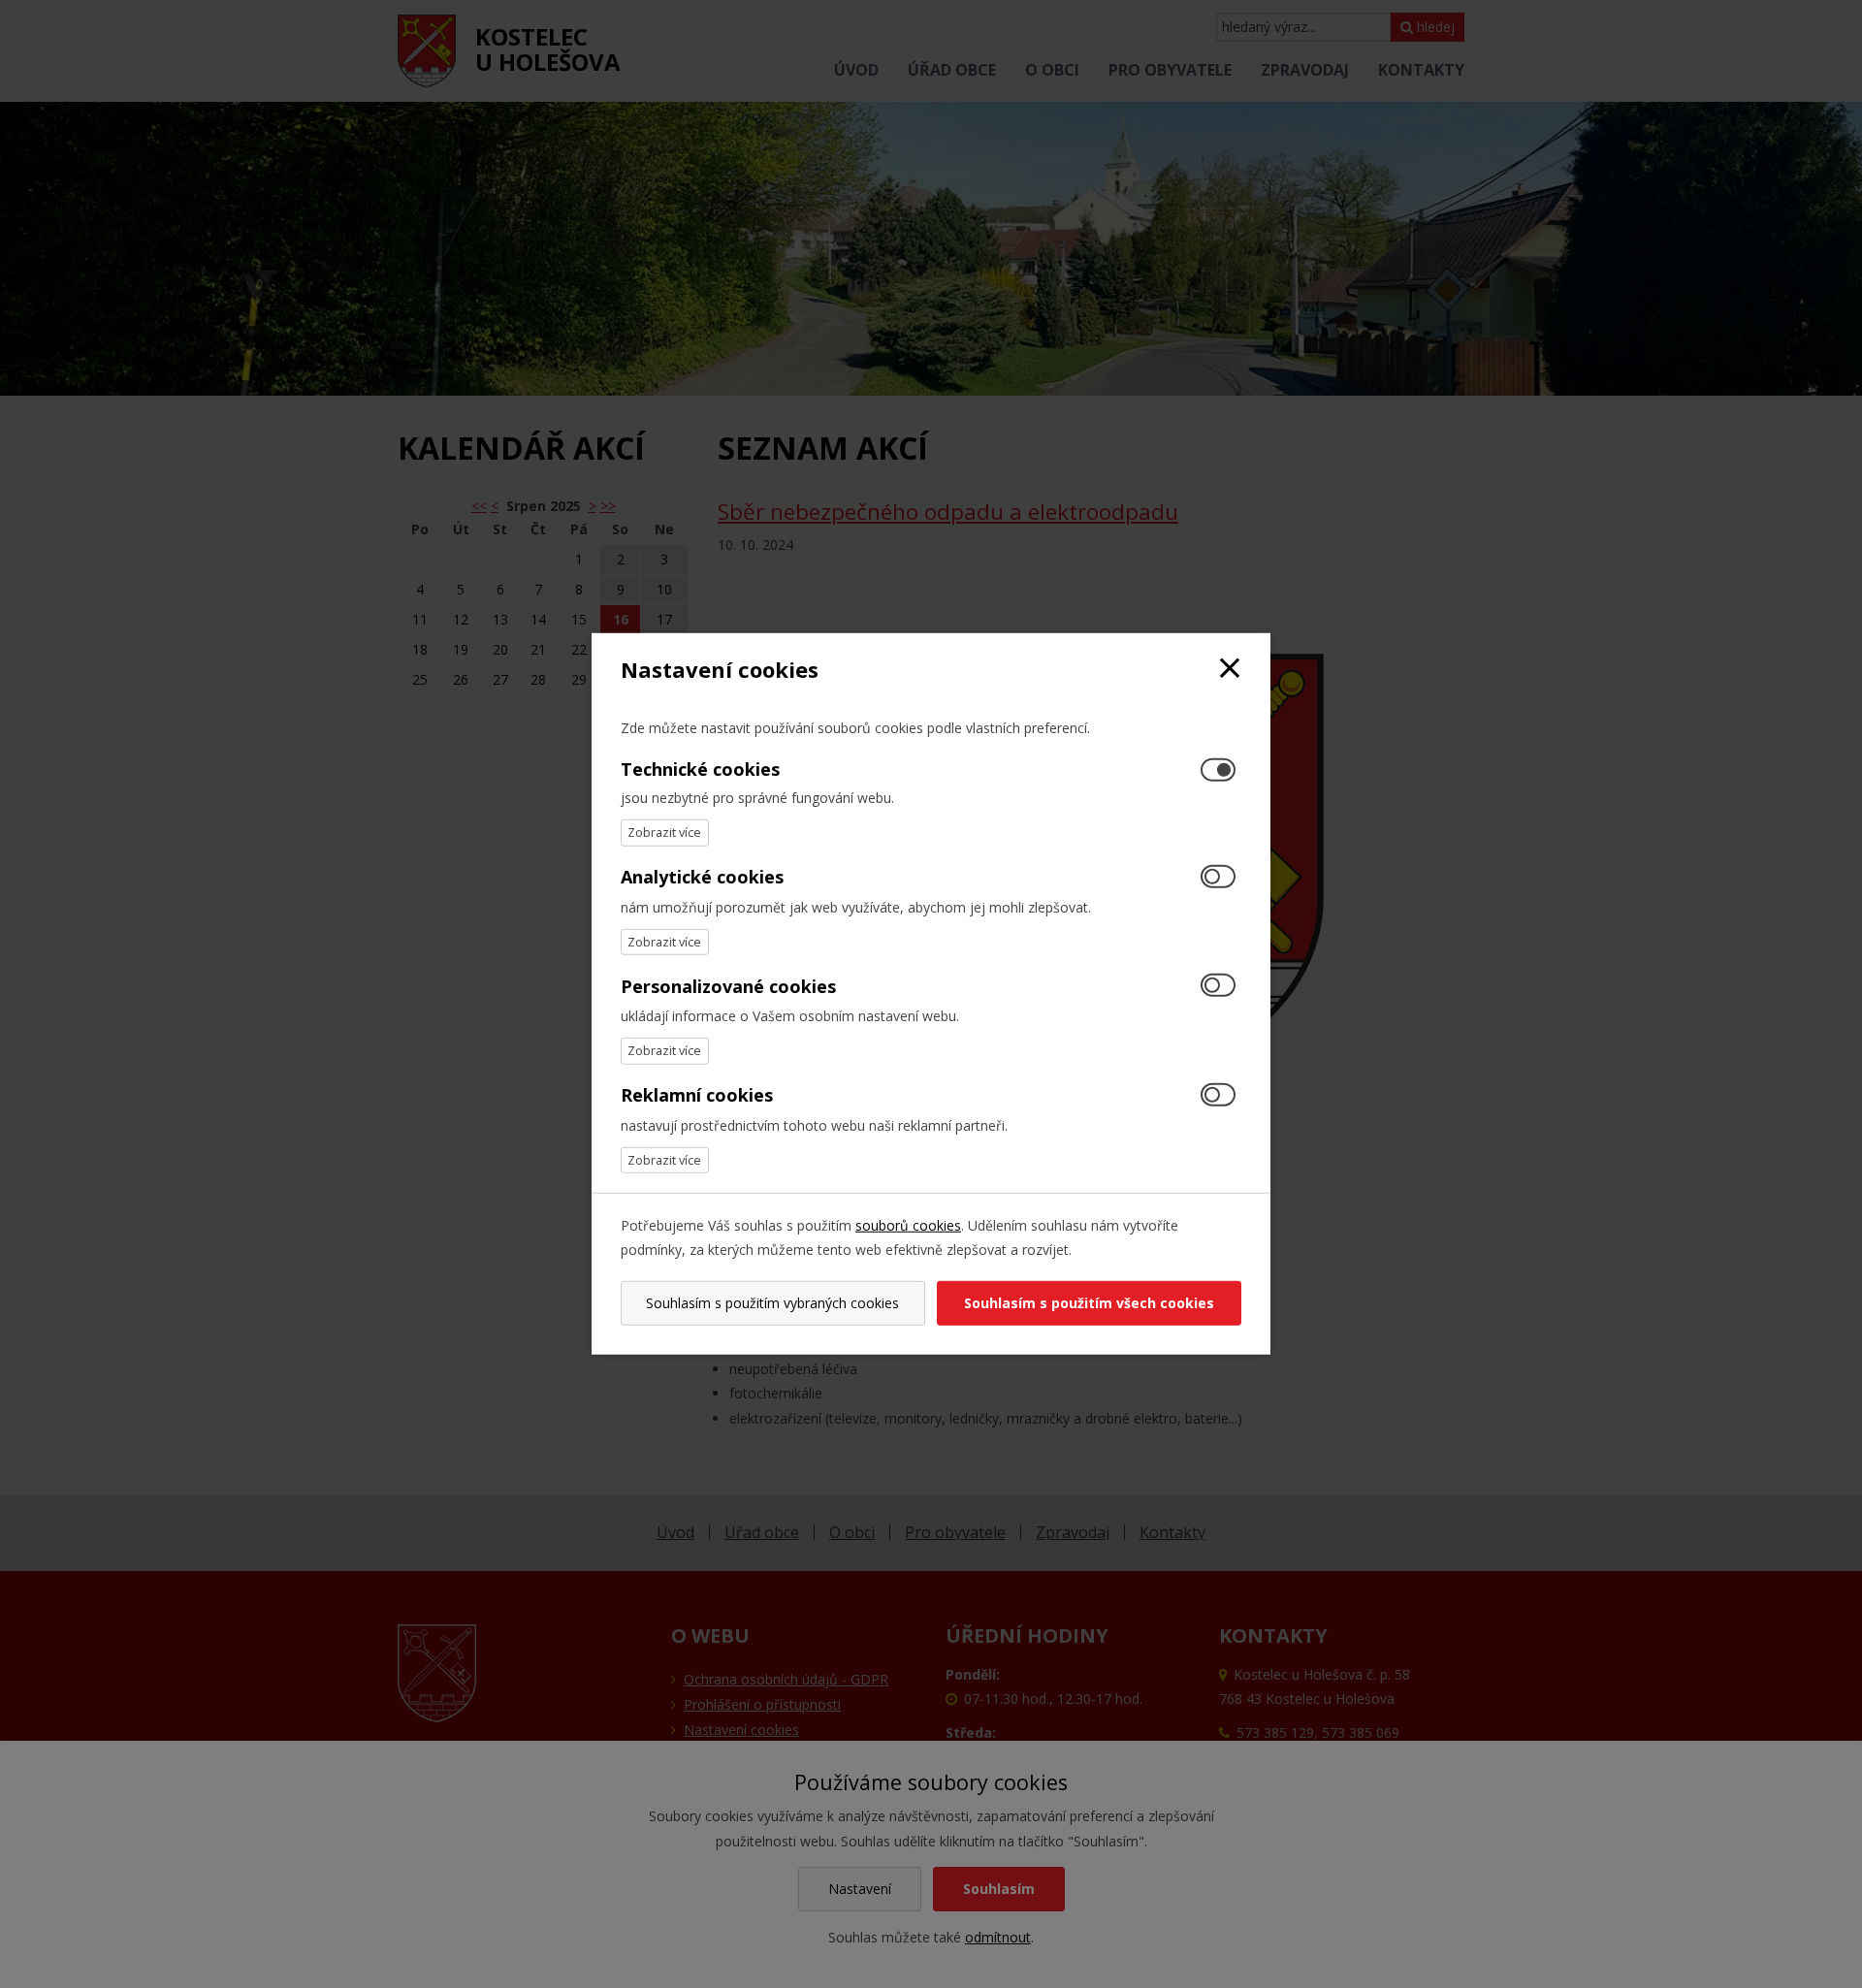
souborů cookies (908, 1225)
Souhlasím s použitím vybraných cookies (772, 1303)
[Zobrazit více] (665, 833)
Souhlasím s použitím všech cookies (1089, 1303)
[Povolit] (1218, 877)
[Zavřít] (1230, 670)
